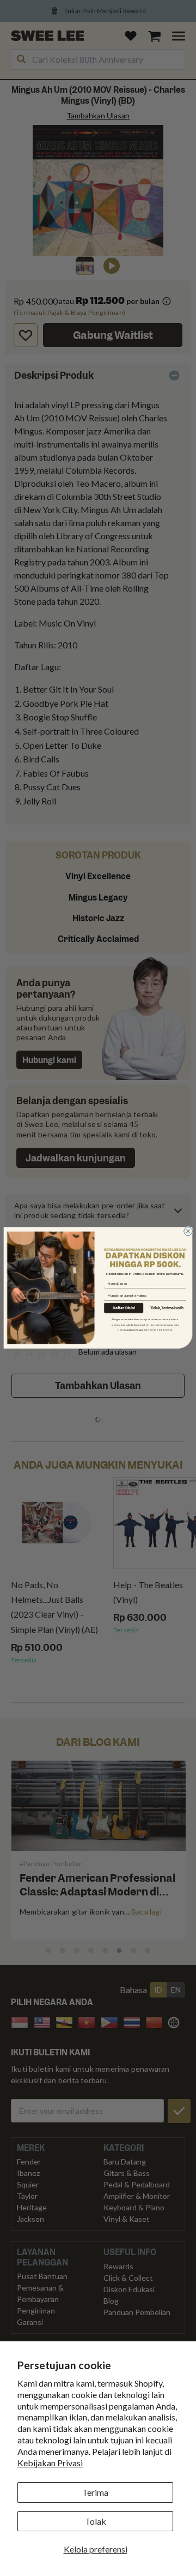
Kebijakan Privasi (50, 2463)
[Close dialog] (188, 1232)
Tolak (96, 2521)
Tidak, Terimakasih (167, 1308)
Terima (95, 2492)
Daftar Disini (124, 1308)
